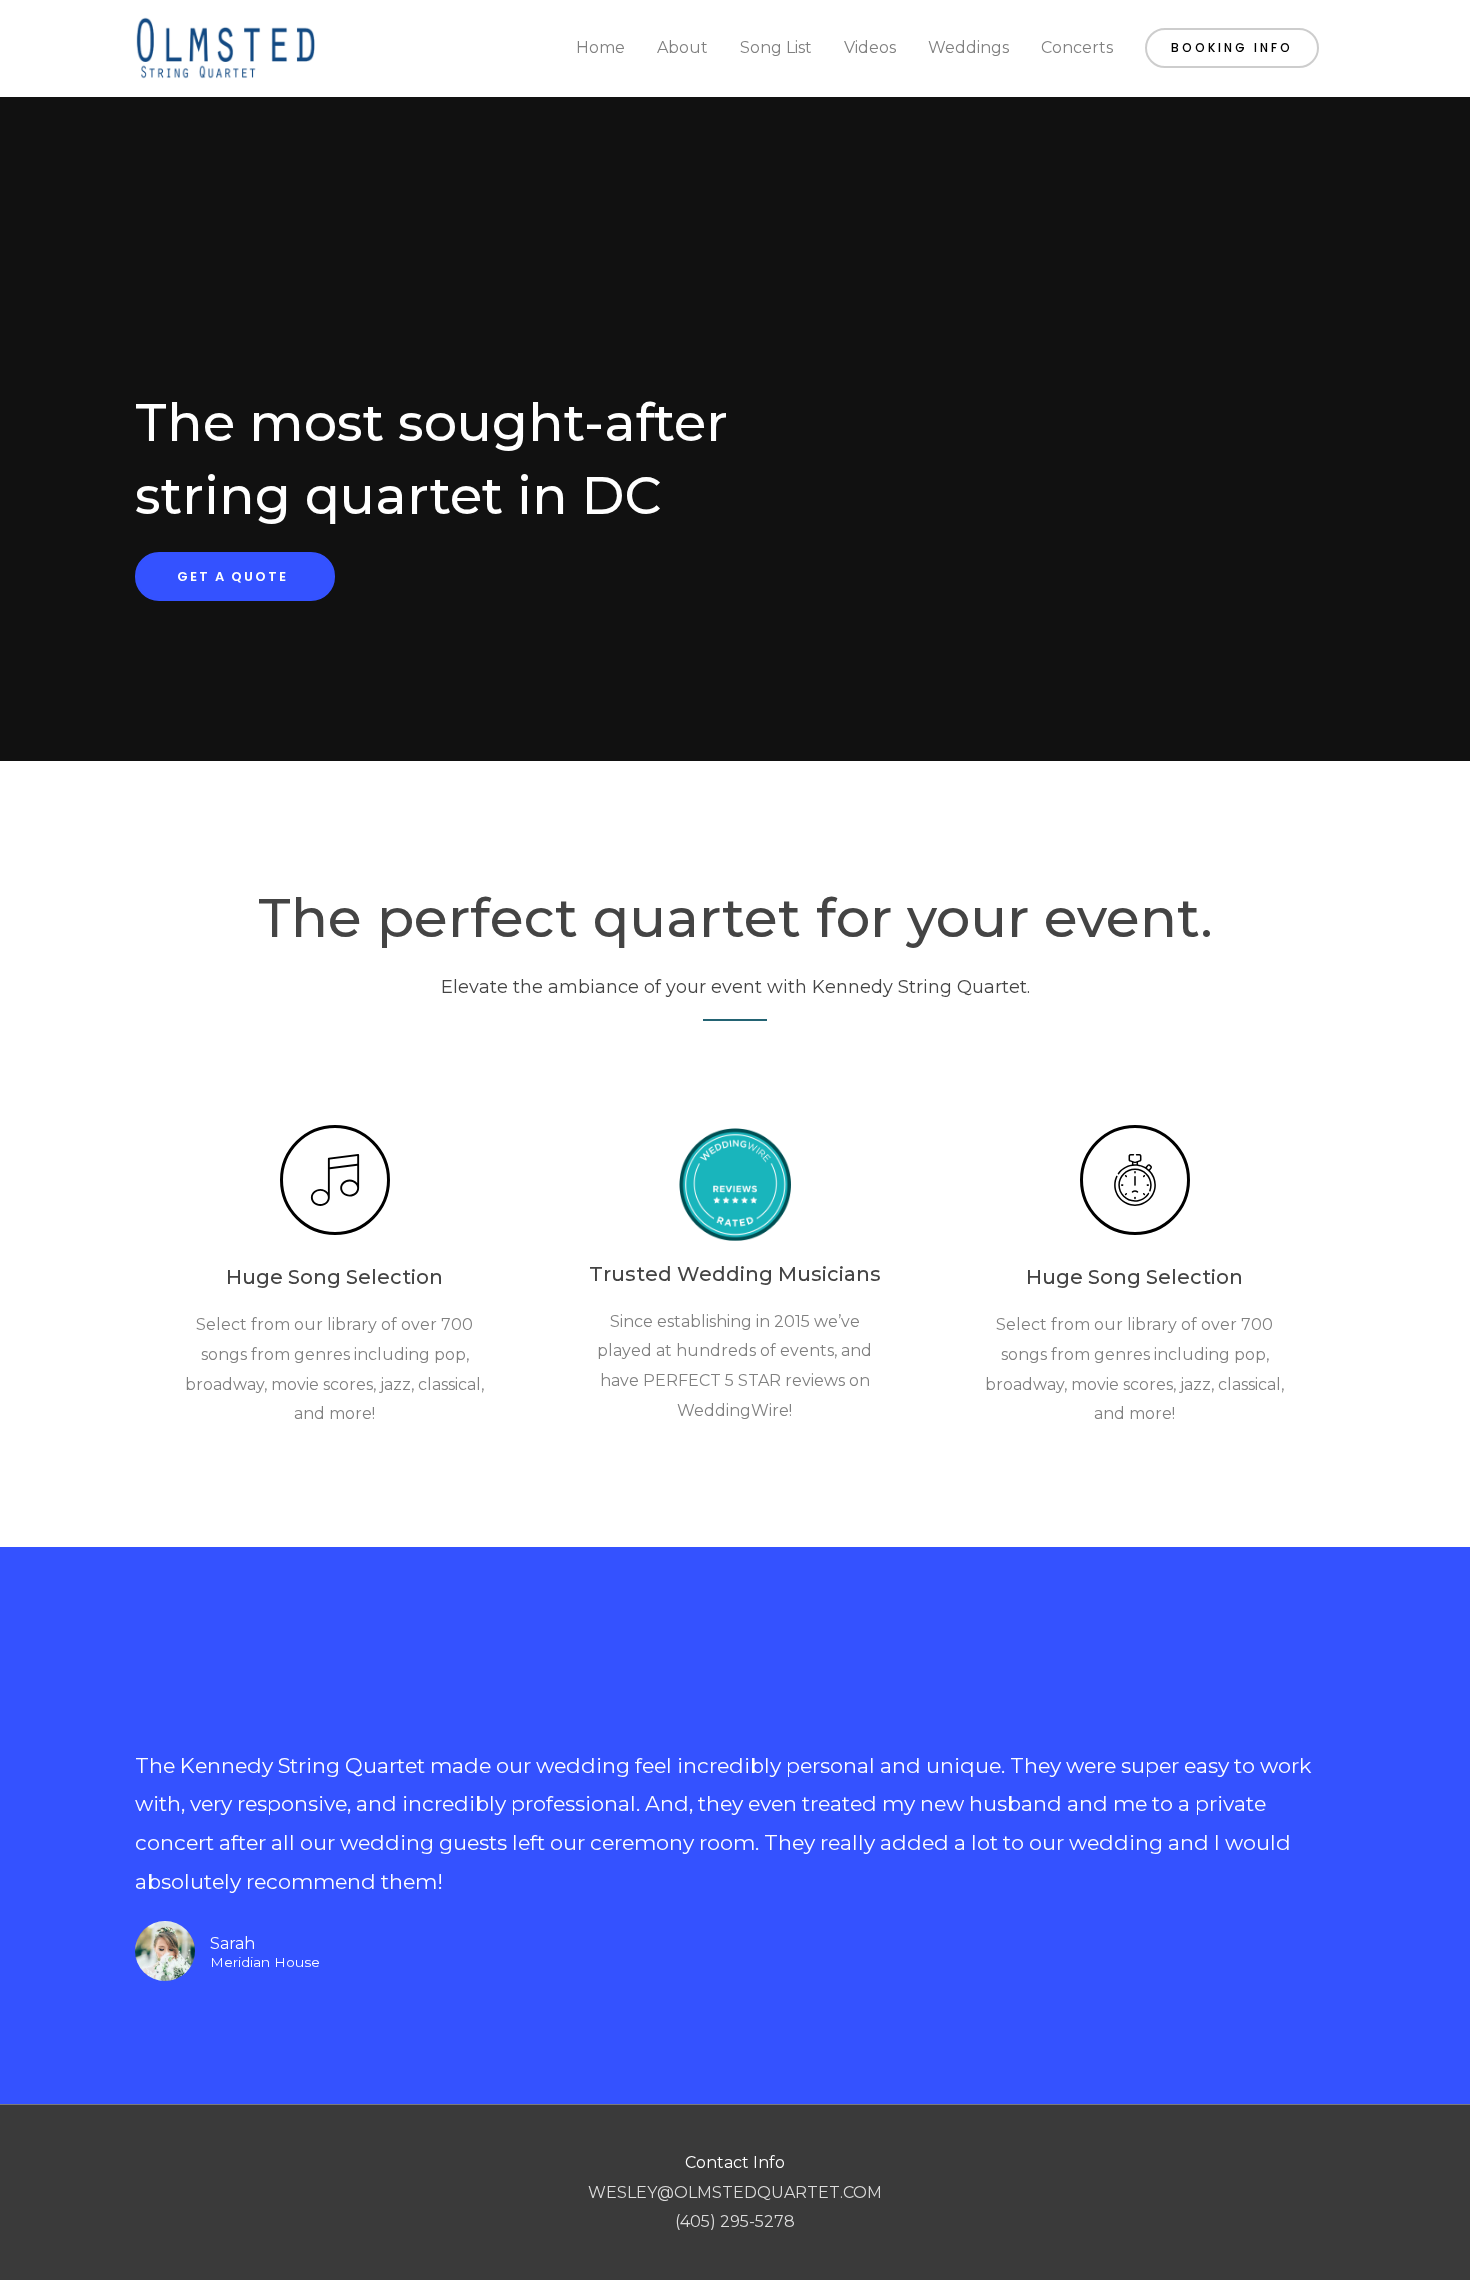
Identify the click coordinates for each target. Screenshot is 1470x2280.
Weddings (968, 47)
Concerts (1077, 47)
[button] (1232, 48)
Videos (870, 47)
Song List (776, 47)
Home (600, 47)
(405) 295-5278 (735, 2221)
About (682, 47)
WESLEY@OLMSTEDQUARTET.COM (735, 2192)
